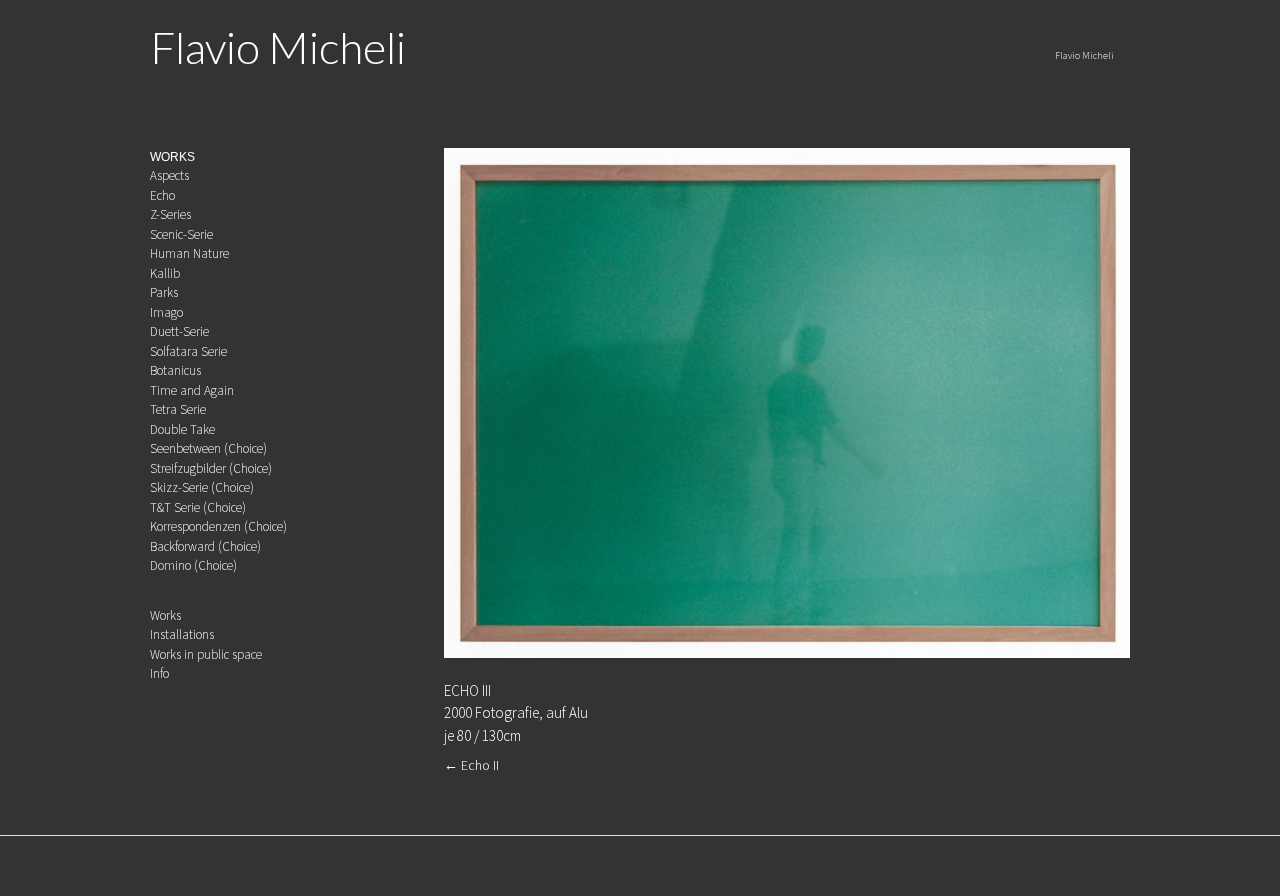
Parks (164, 292)
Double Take (182, 429)
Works (165, 615)
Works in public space (206, 654)
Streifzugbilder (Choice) (211, 468)
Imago (166, 312)
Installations (182, 634)
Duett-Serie (179, 331)
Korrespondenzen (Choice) (218, 526)
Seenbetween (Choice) (208, 448)
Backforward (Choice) (205, 546)
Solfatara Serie (188, 351)
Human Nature (189, 253)
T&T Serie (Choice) (198, 507)
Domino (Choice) (193, 565)
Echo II (471, 765)
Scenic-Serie (181, 234)
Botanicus (175, 370)
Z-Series (170, 214)
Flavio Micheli (278, 47)
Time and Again (192, 390)
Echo (162, 195)
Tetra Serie (178, 409)
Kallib (165, 273)
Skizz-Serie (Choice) (202, 487)
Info (159, 673)
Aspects (169, 175)
